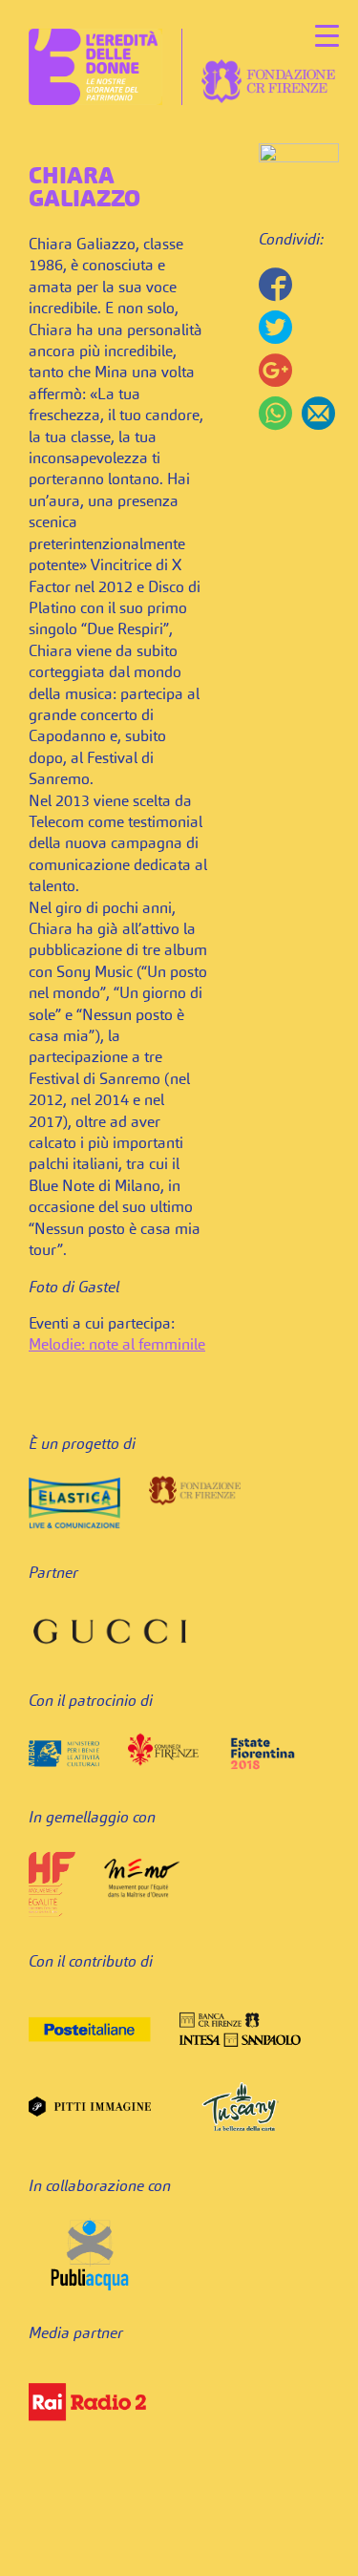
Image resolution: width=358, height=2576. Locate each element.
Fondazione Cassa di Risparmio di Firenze (268, 81)
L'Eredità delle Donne (95, 67)
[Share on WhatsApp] (275, 413)
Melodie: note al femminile (117, 1346)
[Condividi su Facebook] (275, 284)
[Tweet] (275, 327)
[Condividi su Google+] (275, 370)
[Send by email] (318, 413)
